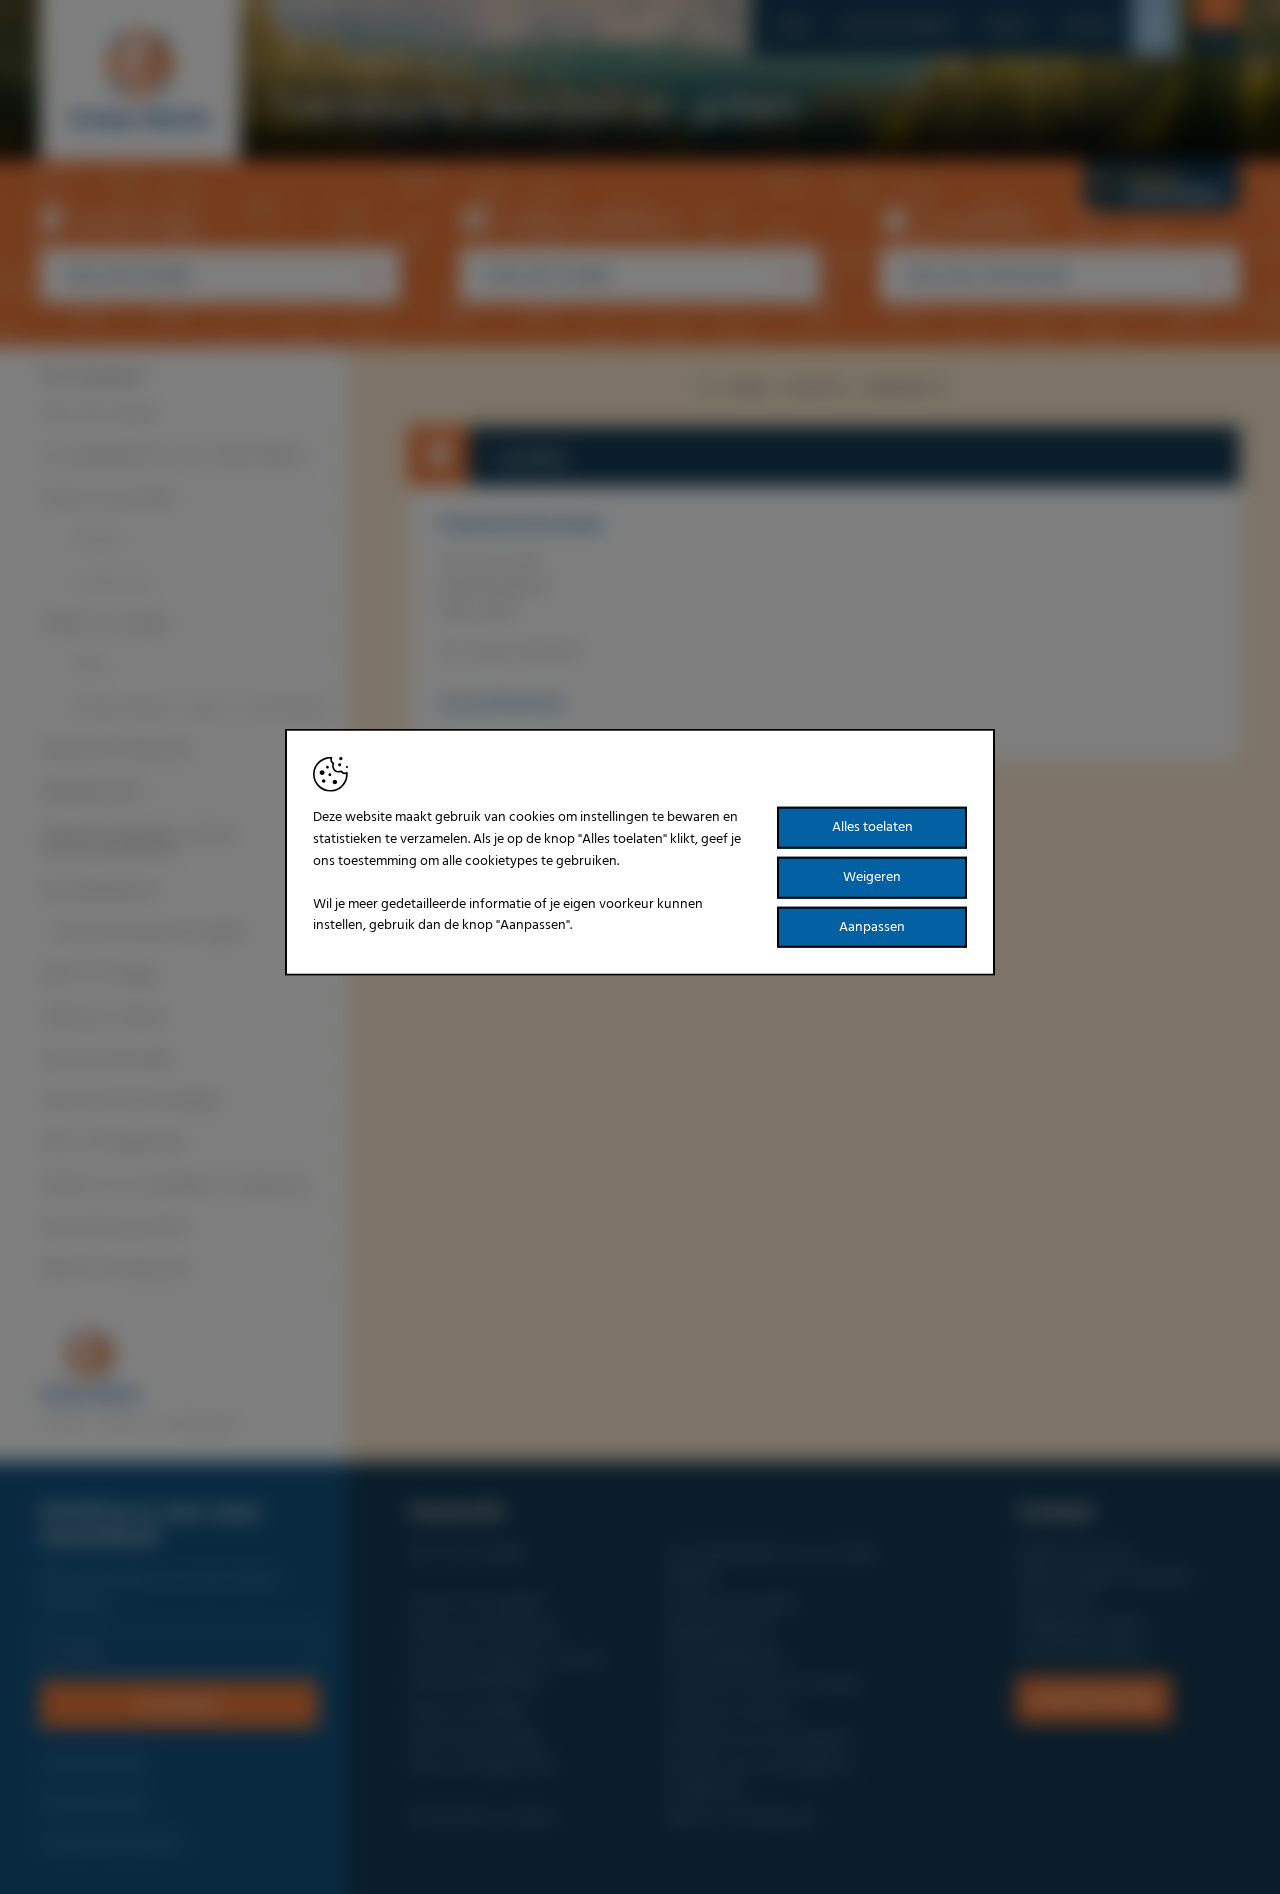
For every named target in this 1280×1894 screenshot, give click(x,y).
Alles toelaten (872, 827)
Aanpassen (872, 926)
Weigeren (872, 877)
